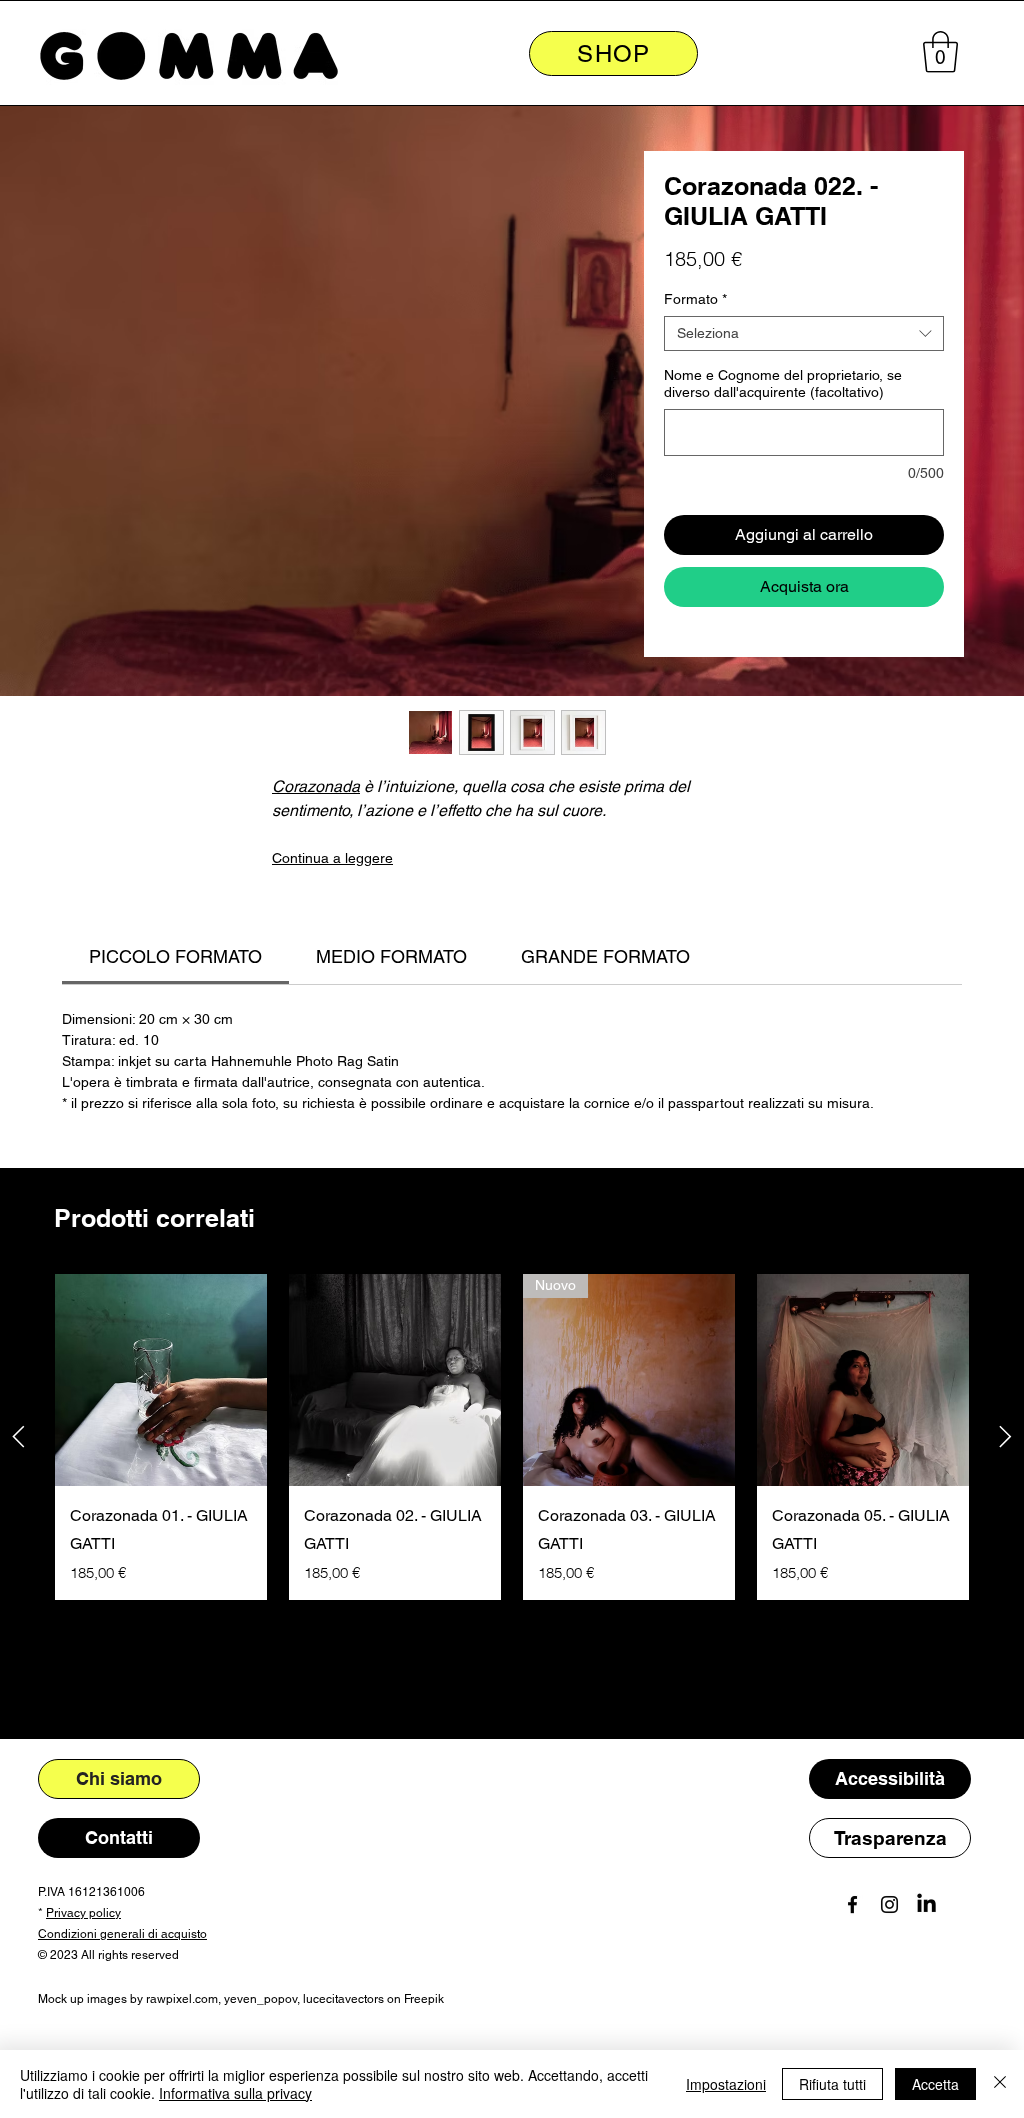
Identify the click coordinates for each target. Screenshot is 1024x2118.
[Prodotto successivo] (1005, 1436)
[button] (940, 52)
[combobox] (804, 333)
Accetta (935, 2084)
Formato (695, 299)
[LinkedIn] (926, 1904)
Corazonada (316, 786)
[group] (512, 1437)
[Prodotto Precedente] (18, 1436)
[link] (175, 956)
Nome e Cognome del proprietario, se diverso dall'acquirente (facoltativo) (783, 383)
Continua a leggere (332, 858)
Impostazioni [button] (726, 2084)
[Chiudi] (1000, 2084)
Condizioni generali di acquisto (122, 1934)
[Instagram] (889, 1904)
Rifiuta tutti (832, 2084)
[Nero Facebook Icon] (852, 1904)
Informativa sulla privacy (235, 2093)
